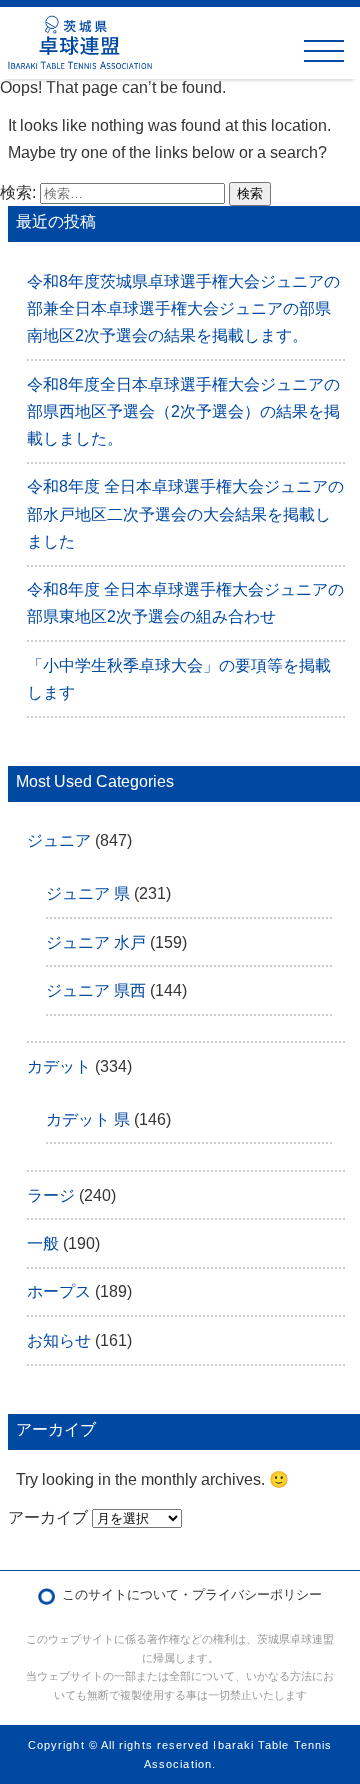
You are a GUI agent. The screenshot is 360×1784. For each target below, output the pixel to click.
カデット (59, 1066)
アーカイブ (48, 1517)
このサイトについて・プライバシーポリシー (192, 1594)
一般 (43, 1243)
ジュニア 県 (88, 893)
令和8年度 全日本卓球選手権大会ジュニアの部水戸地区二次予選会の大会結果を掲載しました (185, 513)
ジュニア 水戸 (96, 942)
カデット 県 (88, 1119)
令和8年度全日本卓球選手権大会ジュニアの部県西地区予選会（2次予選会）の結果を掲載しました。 (183, 411)
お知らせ (59, 1340)
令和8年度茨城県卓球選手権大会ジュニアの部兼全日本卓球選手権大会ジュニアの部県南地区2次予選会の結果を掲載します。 (183, 308)
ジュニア (59, 840)
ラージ (51, 1195)
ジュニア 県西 (96, 990)
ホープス (59, 1291)
